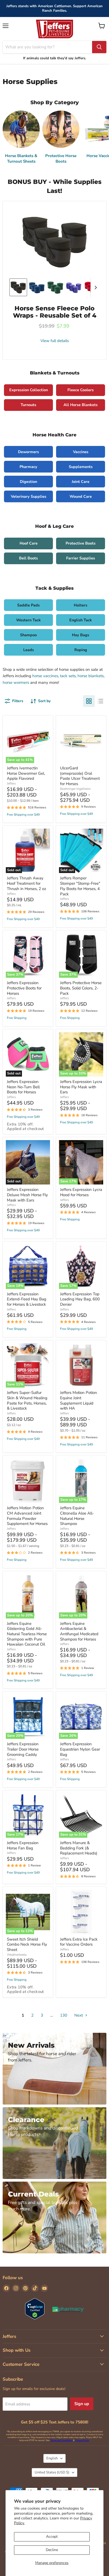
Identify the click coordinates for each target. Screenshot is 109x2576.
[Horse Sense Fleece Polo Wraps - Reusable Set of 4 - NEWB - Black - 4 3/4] (18, 287)
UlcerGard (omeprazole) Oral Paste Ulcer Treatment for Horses (80, 776)
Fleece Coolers (81, 390)
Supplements (81, 467)
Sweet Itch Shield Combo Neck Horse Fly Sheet (27, 1944)
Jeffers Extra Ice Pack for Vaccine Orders (79, 1942)
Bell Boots (28, 558)
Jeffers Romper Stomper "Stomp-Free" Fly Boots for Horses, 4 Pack (80, 886)
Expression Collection (29, 390)
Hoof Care (29, 543)
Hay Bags (81, 635)
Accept (52, 2537)
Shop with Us (17, 2350)
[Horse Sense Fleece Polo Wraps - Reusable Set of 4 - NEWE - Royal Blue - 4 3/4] (37, 287)
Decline (52, 2550)
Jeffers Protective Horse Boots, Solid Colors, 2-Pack (81, 988)
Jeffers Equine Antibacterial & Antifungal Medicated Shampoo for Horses (79, 1631)
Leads (29, 650)
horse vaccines (45, 676)
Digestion (28, 482)
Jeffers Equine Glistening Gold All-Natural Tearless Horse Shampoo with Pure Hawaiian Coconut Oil (27, 1634)
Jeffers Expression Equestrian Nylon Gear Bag (80, 1749)
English (52, 2458)
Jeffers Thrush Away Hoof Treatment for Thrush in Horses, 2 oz (26, 883)
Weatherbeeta (17, 1955)
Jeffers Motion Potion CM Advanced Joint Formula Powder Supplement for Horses (27, 1516)
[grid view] (89, 701)
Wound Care (81, 496)
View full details (55, 341)
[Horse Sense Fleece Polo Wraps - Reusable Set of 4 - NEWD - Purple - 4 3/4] (74, 287)
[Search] (99, 47)
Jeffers (11, 783)
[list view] (101, 701)
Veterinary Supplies (29, 496)
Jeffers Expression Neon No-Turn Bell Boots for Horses (23, 1087)
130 (64, 2015)
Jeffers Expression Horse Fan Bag (23, 1845)
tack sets (68, 676)
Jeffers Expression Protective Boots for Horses (24, 988)
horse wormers (16, 682)
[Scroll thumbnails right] (95, 288)
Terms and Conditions (61, 2440)
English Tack (81, 620)
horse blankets (91, 676)
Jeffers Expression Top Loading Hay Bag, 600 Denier (80, 1299)
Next (79, 2015)
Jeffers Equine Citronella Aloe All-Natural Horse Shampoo (77, 1516)
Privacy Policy (82, 2440)
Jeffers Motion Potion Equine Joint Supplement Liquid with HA (79, 1400)
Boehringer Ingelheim (75, 789)
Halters (81, 605)
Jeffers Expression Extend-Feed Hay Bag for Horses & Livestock (27, 1299)
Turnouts (28, 405)
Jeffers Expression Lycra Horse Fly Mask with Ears (81, 1087)
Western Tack (28, 620)
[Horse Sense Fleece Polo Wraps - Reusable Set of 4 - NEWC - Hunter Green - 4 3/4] (55, 287)
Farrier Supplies (81, 558)
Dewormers (28, 452)
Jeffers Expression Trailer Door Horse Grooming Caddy (23, 1749)
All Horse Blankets (81, 405)
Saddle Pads (28, 605)
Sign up (82, 2404)
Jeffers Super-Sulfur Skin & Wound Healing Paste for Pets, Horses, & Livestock (27, 1400)
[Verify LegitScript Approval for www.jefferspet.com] (35, 2309)
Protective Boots (81, 543)
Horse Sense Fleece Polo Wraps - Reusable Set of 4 (55, 312)
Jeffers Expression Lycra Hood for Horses (81, 1192)
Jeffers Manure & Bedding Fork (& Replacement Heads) (79, 1848)
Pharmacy (28, 467)
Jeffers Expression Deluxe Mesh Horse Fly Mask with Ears (27, 1195)
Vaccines (81, 452)
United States (52, 2472)
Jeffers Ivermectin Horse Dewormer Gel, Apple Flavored (26, 773)
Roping (81, 650)
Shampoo (28, 635)
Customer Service (21, 2364)
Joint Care (81, 482)
